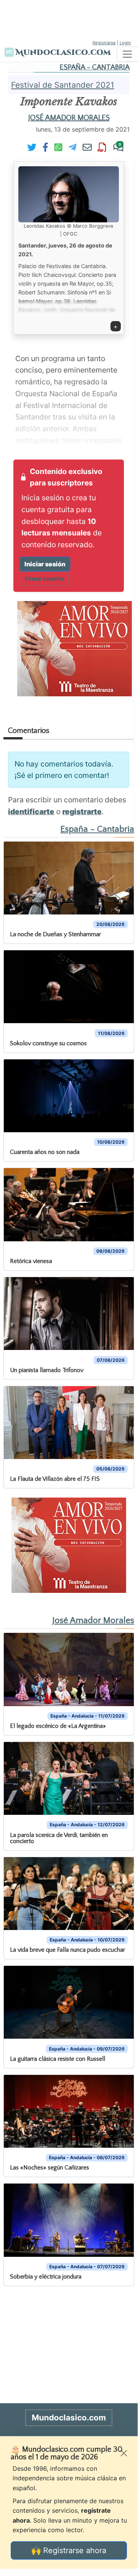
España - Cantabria (95, 67)
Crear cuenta (44, 579)
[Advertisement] (69, 19)
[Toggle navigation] (127, 54)
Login (125, 43)
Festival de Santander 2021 (63, 85)
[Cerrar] (124, 2453)
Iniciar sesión (45, 564)
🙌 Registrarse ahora (69, 2550)
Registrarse (104, 43)
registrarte (82, 812)
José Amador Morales (69, 118)
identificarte (31, 812)
